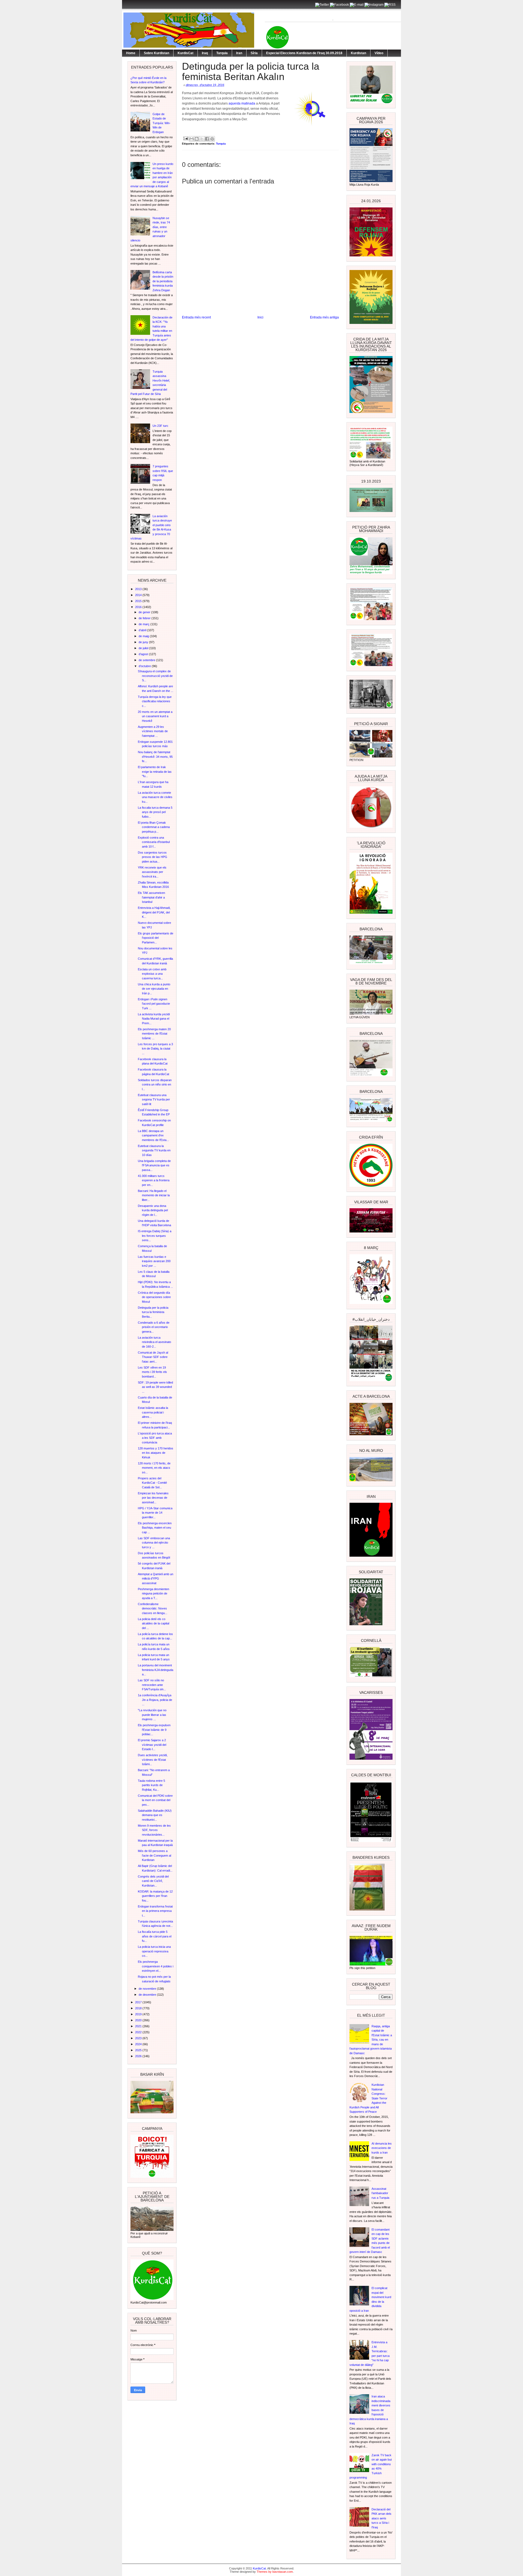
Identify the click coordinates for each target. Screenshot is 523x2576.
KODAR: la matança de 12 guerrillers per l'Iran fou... (155, 1896)
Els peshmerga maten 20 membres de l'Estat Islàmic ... (154, 1034)
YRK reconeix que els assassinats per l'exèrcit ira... (152, 872)
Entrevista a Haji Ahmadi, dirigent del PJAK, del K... (154, 912)
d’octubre (145, 666)
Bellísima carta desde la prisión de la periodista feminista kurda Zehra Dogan (163, 281)
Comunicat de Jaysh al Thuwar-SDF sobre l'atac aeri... (153, 1357)
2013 (139, 589)
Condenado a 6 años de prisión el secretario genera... (154, 1327)
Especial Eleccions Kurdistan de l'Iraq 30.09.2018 (304, 53)
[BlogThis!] (197, 139)
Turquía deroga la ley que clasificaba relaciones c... (155, 701)
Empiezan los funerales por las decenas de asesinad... (153, 1498)
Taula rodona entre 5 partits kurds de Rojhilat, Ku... (151, 1785)
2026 (139, 2056)
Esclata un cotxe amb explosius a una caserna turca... (152, 974)
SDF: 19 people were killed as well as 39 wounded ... (155, 1387)
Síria (254, 53)
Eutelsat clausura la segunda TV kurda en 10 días (154, 1150)
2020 (139, 2020)
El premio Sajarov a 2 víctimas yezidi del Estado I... (152, 1745)
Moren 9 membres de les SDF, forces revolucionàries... (154, 1830)
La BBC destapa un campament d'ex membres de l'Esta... (153, 1135)
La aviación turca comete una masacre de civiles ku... (155, 797)
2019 (139, 2014)
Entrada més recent (196, 317)
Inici (260, 317)
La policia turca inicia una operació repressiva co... (154, 1951)
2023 (139, 2038)
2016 (139, 607)
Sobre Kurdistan (156, 53)
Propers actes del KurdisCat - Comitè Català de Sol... (152, 1483)
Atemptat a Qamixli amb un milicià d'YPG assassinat (156, 1579)
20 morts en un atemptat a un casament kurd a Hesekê (155, 716)
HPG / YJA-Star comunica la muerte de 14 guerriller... (155, 1513)
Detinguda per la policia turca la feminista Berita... (153, 1312)
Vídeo (379, 53)
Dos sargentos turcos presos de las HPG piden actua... (153, 857)
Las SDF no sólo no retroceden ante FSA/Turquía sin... (152, 1685)
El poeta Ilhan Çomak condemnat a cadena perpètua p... (154, 827)
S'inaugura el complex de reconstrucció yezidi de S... (155, 676)
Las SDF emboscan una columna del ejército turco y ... (154, 1543)
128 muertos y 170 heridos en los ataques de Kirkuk (156, 1453)
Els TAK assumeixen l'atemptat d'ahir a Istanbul (151, 897)
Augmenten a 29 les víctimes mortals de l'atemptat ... (153, 731)
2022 (139, 2032)
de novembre (148, 1989)
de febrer (145, 618)
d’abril (143, 630)
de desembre (148, 1995)
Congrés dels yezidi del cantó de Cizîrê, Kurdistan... (153, 1881)
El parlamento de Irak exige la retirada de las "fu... (155, 772)
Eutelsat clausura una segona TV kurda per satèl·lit (154, 1100)
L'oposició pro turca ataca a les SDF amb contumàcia (155, 1438)
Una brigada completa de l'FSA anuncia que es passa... (154, 1165)
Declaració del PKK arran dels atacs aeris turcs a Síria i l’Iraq (381, 2518)
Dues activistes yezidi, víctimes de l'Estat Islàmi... (153, 1760)
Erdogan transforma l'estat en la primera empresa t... (155, 1911)
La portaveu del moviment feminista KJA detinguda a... (156, 1670)
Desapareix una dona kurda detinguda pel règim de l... (153, 1210)
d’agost (144, 654)
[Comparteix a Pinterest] (212, 139)
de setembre (147, 660)
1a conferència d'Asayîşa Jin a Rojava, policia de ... (155, 1700)
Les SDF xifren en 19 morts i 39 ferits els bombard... (152, 1372)
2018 (139, 2008)
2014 (139, 595)
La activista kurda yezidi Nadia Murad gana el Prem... (154, 1019)
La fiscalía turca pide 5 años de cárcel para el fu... (155, 1936)
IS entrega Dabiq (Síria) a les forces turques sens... (155, 1236)
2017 (139, 2002)
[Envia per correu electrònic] (191, 139)
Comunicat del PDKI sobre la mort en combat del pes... (155, 1800)
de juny (144, 642)
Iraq (205, 53)
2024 (139, 2044)
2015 (139, 601)
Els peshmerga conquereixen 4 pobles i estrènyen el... (156, 1966)
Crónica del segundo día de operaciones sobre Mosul (154, 1297)
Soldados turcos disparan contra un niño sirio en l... (155, 1085)
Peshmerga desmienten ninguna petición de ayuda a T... (153, 1594)
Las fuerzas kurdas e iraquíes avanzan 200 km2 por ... (154, 1261)
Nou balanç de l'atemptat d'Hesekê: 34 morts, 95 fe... (155, 757)
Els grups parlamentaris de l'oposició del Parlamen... (156, 938)
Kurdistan (358, 53)
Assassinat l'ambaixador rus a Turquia (380, 2193)
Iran (239, 53)
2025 (139, 2050)
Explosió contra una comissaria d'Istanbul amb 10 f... (154, 842)
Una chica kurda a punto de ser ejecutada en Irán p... (154, 989)
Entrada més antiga (324, 317)
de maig (144, 636)
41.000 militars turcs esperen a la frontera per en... (154, 1180)
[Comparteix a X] (202, 139)
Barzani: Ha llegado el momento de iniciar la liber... (154, 1195)
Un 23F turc (160, 426)
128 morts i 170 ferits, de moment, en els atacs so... (154, 1468)
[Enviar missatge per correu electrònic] (186, 138)
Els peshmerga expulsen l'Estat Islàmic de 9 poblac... (154, 1730)
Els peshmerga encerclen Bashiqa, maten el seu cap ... (155, 1528)
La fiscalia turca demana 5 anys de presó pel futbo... (155, 812)
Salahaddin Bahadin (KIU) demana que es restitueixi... (155, 1815)
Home (131, 53)
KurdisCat (186, 53)
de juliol (144, 648)
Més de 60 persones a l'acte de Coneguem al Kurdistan (154, 1855)
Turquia (222, 53)
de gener (145, 612)
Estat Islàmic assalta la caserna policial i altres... (153, 1412)
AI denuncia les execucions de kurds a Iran (382, 2148)
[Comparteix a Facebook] (207, 139)
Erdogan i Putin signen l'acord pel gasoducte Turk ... (154, 1004)
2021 (139, 2026)
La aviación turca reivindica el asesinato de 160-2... (154, 1342)
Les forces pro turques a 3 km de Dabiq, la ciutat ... (155, 1049)
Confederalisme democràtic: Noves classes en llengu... (153, 1609)
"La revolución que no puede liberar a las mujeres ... (152, 1715)
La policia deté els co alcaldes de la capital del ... (153, 1623)
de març (145, 624)
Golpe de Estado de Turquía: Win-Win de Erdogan (162, 123)
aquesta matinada (242, 103)
